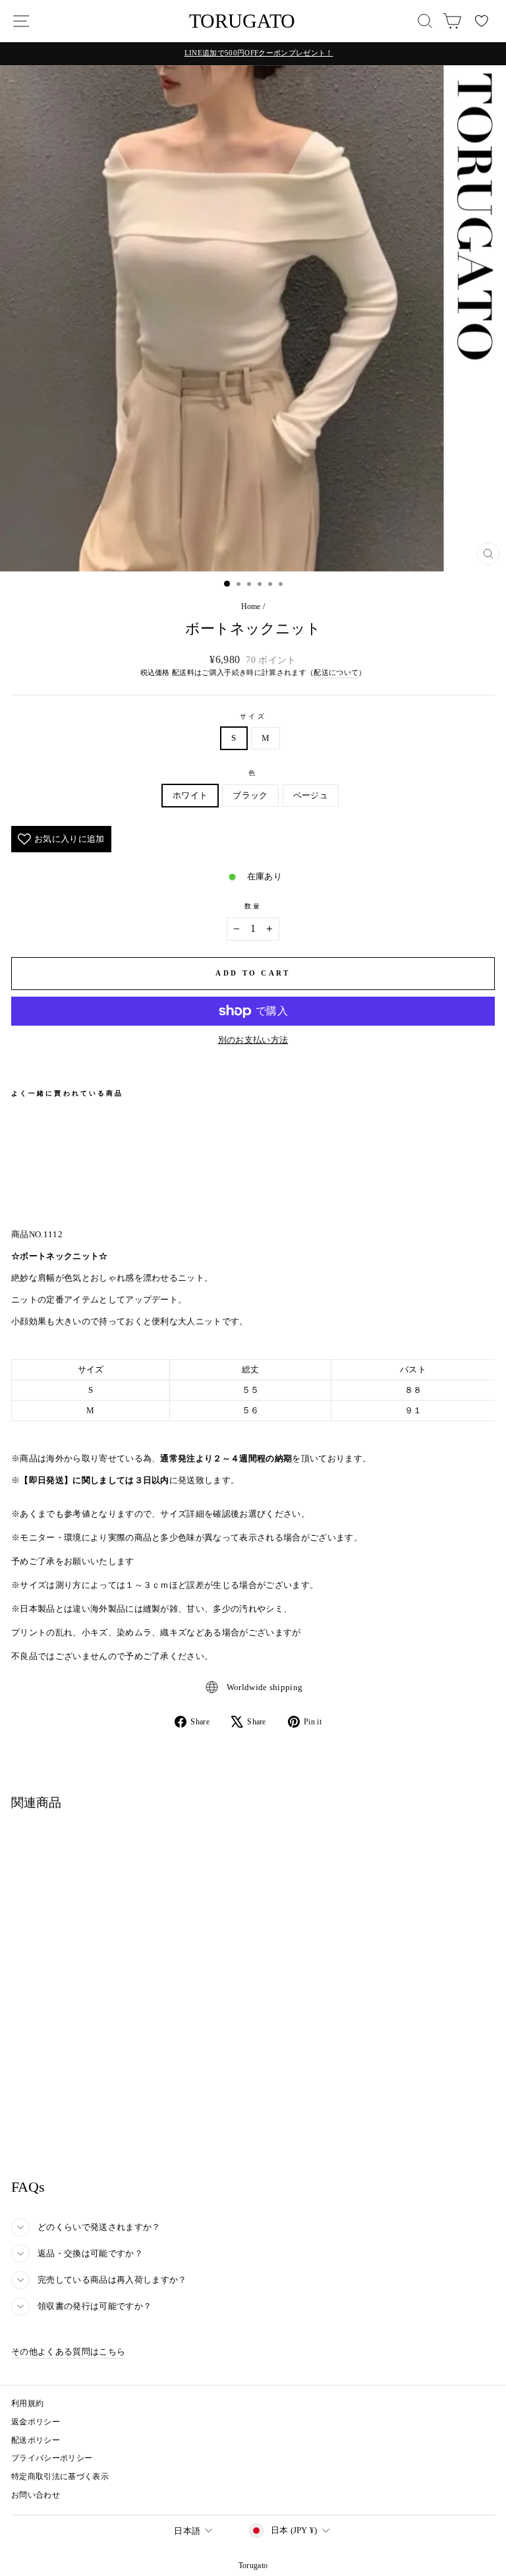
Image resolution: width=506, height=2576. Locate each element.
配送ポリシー (36, 2440)
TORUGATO (242, 21)
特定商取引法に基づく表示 (60, 2476)
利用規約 (27, 2403)
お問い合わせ (36, 2495)
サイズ (253, 716)
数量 (253, 906)
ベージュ (311, 796)
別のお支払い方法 (253, 1040)
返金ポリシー (36, 2422)
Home (251, 606)
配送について (336, 672)
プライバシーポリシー (52, 2458)
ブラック (250, 796)
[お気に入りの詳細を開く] (482, 21)
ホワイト (190, 796)
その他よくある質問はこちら (68, 2352)
